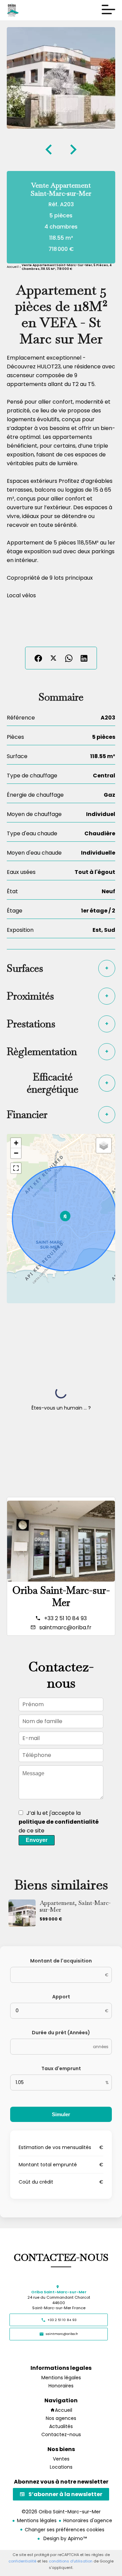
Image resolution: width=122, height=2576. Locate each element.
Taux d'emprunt (61, 2068)
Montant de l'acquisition (61, 1961)
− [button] (16, 1153)
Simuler (61, 2114)
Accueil (13, 267)
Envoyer (37, 1840)
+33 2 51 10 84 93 (65, 1618)
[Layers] (104, 1145)
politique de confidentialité (59, 1822)
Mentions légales (37, 2520)
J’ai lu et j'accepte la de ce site (59, 1822)
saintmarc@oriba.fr (65, 1627)
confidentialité (22, 2561)
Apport (61, 1997)
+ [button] (16, 1143)
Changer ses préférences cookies (65, 2530)
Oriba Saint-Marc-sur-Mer (61, 1596)
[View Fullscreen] (16, 1168)
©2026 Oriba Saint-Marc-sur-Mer (61, 2512)
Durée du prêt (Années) (61, 2033)
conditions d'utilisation (71, 2561)
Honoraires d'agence (88, 2520)
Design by (64, 2538)
